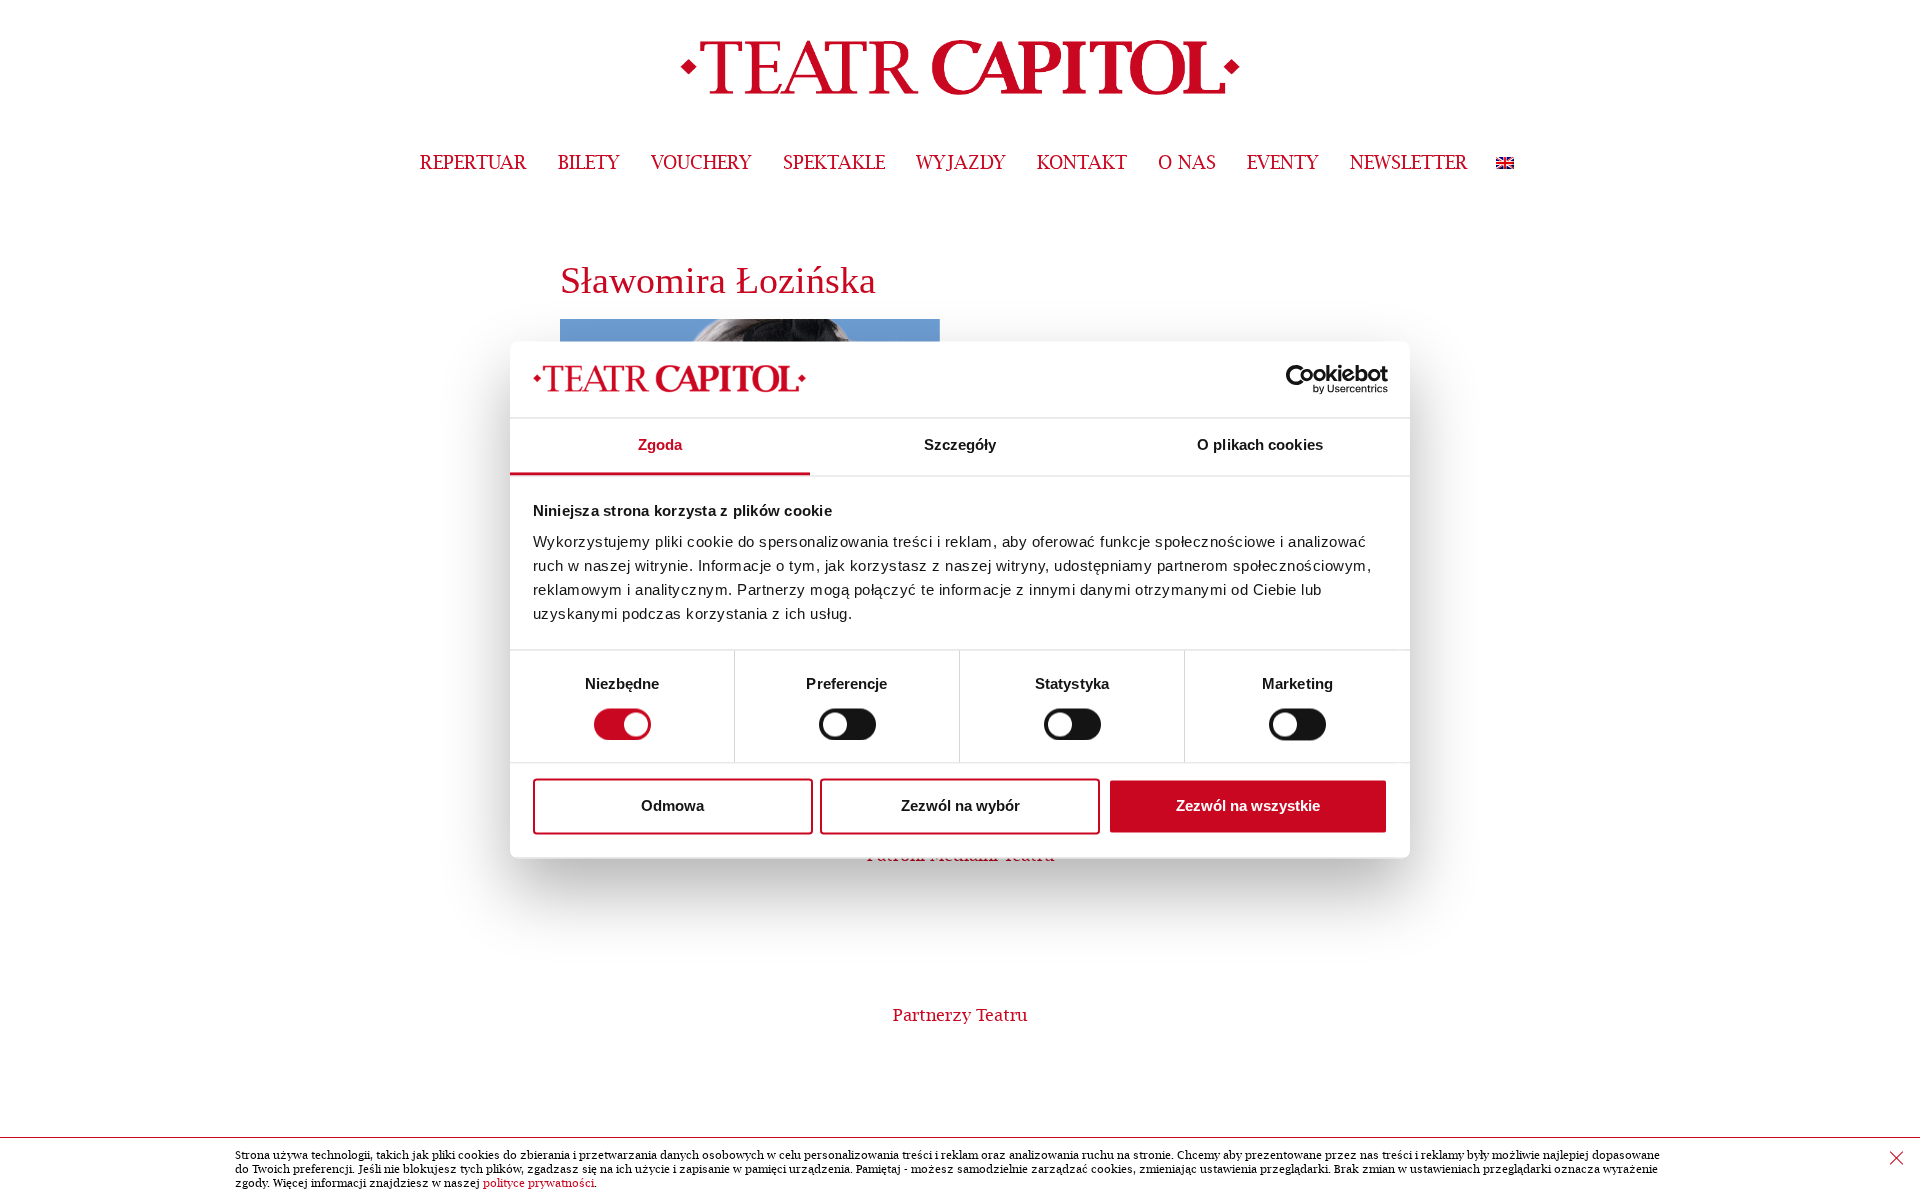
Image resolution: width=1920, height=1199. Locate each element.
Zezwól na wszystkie (1248, 806)
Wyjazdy (961, 163)
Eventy (1283, 163)
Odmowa (672, 806)
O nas (1187, 163)
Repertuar (473, 163)
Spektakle (834, 163)
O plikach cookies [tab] (1260, 445)
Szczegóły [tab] (960, 445)
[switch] (847, 724)
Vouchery (701, 163)
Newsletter (1409, 163)
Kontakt (1082, 163)
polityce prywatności (538, 1183)
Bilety (589, 163)
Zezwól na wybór (960, 806)
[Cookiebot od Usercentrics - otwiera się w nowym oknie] (1300, 379)
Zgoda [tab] (660, 445)
